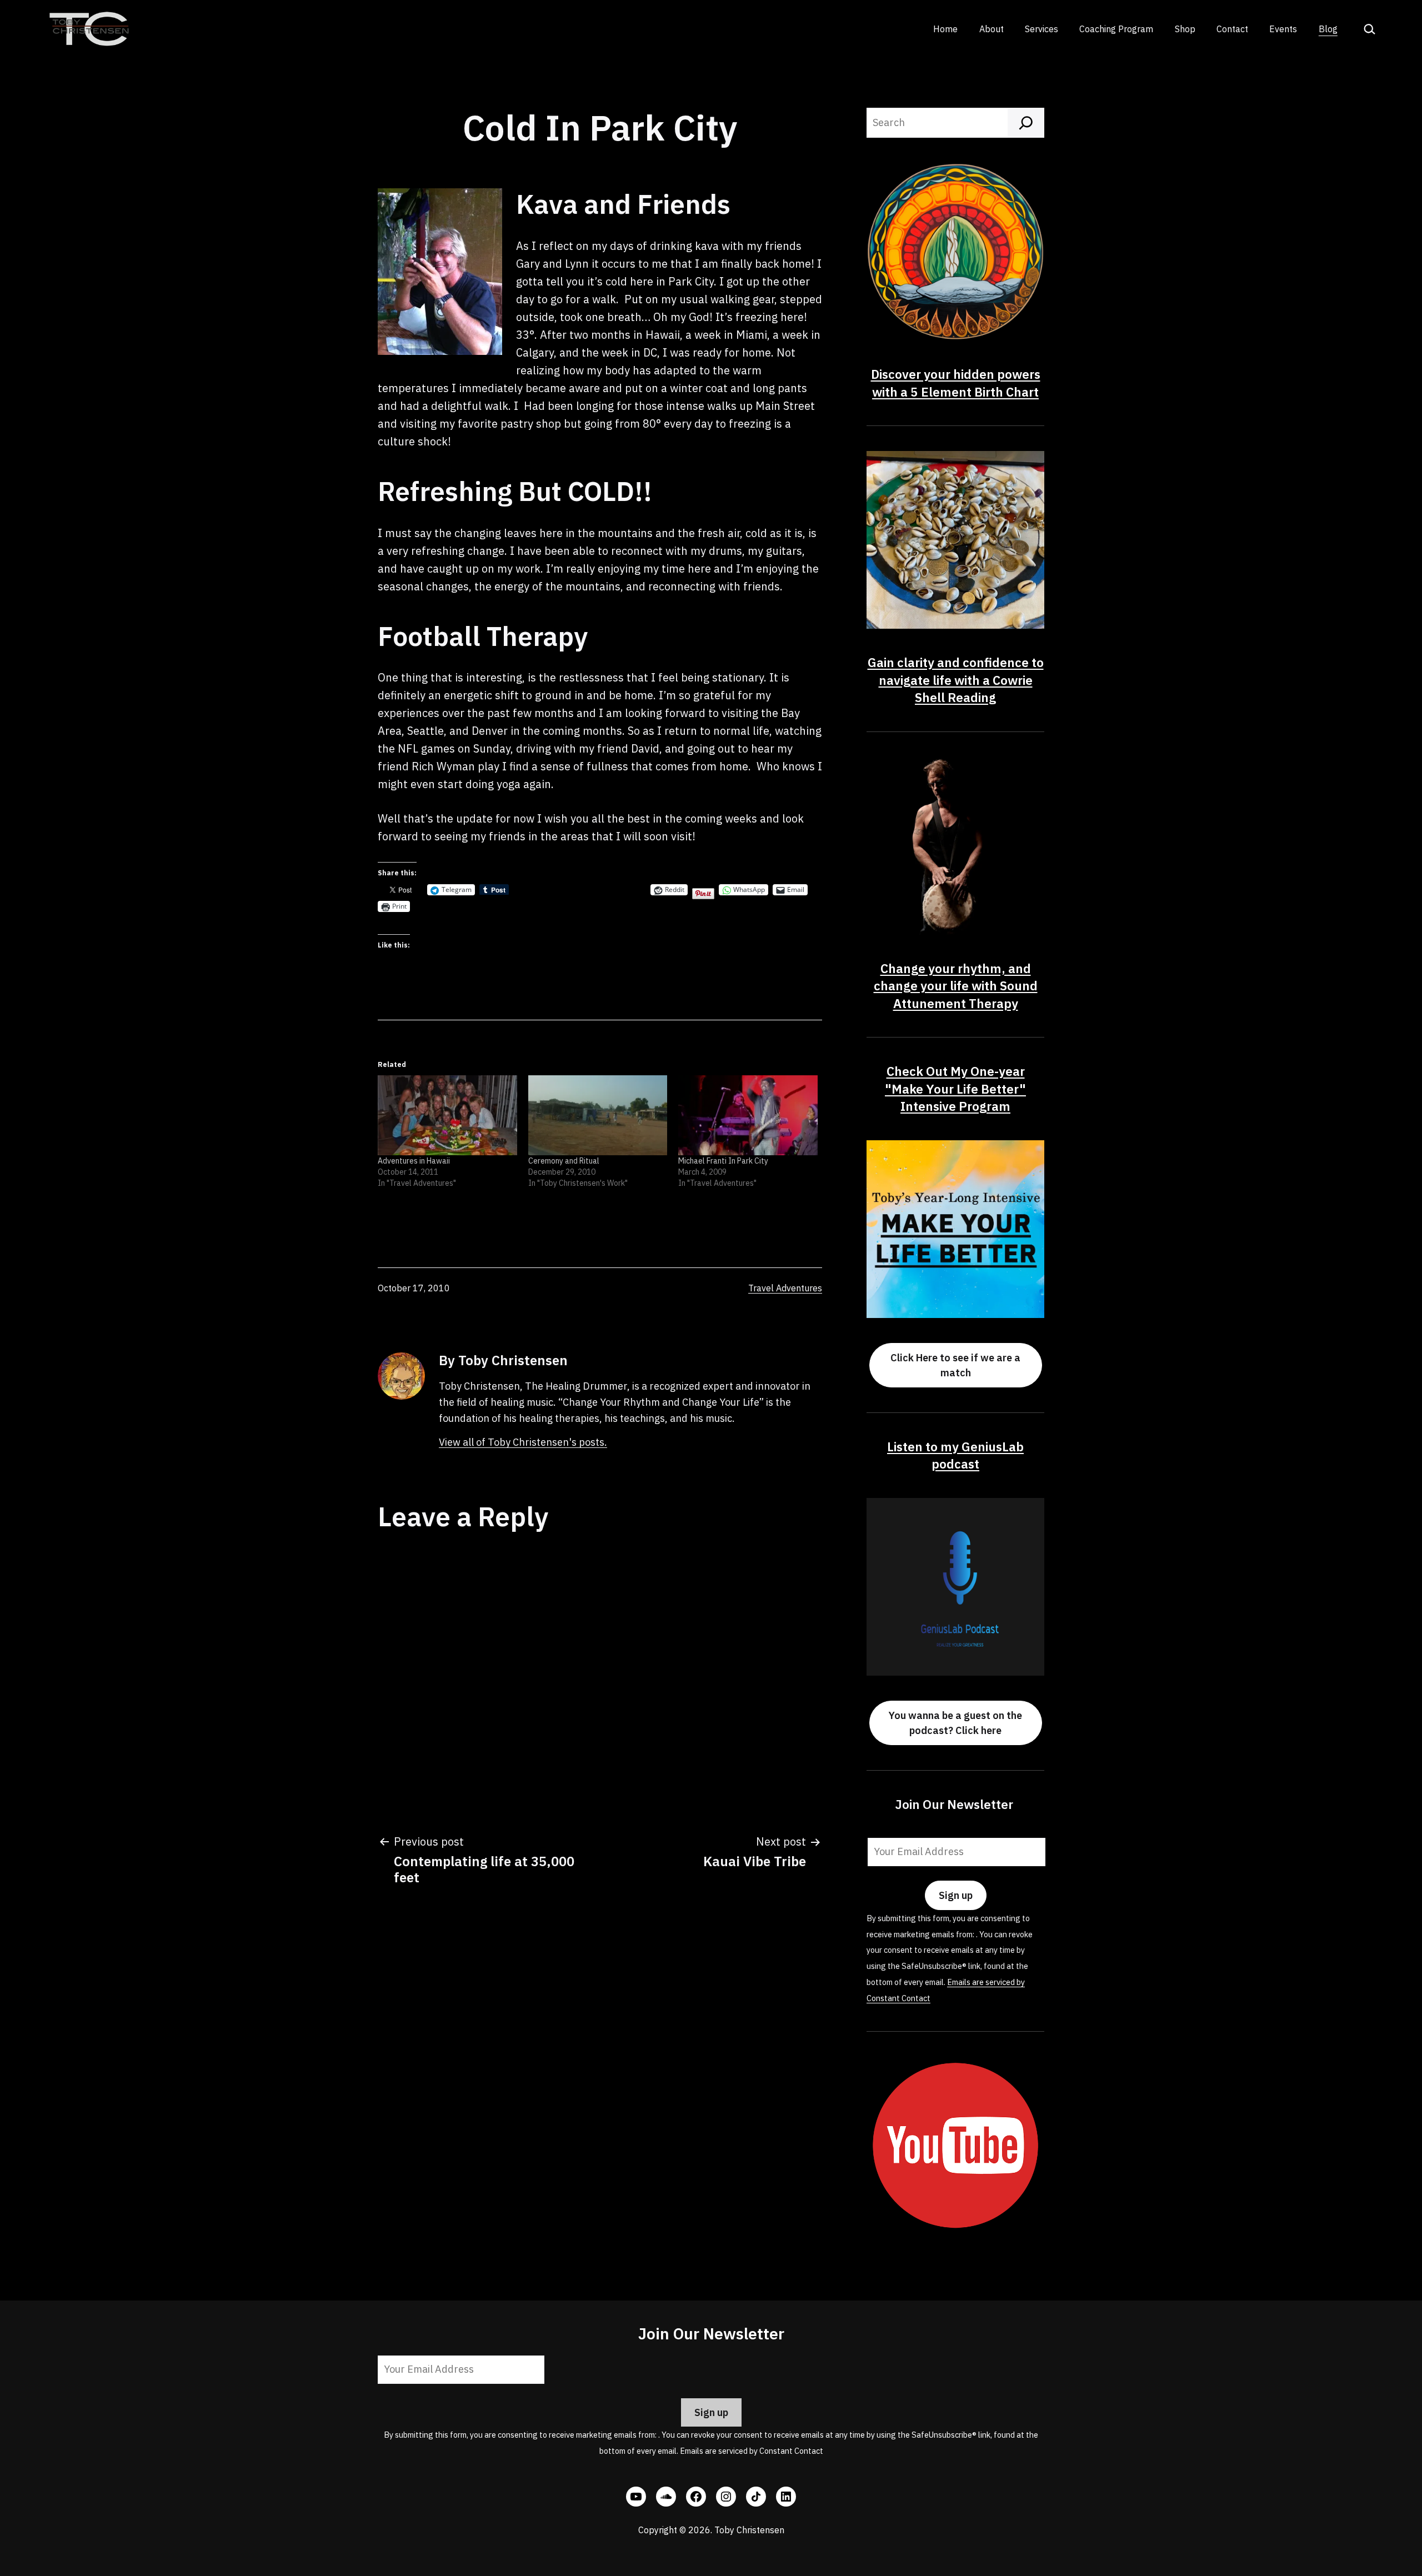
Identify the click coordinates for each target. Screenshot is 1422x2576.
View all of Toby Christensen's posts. (523, 1442)
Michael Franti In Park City (723, 1161)
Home (945, 29)
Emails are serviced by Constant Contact (752, 2451)
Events (1283, 29)
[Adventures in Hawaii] (447, 1115)
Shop (1185, 29)
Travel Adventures (785, 1288)
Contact (1232, 29)
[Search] (1026, 123)
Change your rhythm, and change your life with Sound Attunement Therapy (956, 986)
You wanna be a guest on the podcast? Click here (955, 1723)
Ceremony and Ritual (564, 1161)
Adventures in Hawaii (414, 1161)
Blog (1328, 29)
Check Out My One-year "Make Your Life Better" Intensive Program (955, 1089)
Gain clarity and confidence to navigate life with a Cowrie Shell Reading (956, 680)
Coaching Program (1116, 29)
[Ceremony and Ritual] (598, 1115)
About (992, 29)
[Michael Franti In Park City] (748, 1115)
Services (1042, 29)
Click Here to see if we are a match (955, 1365)
